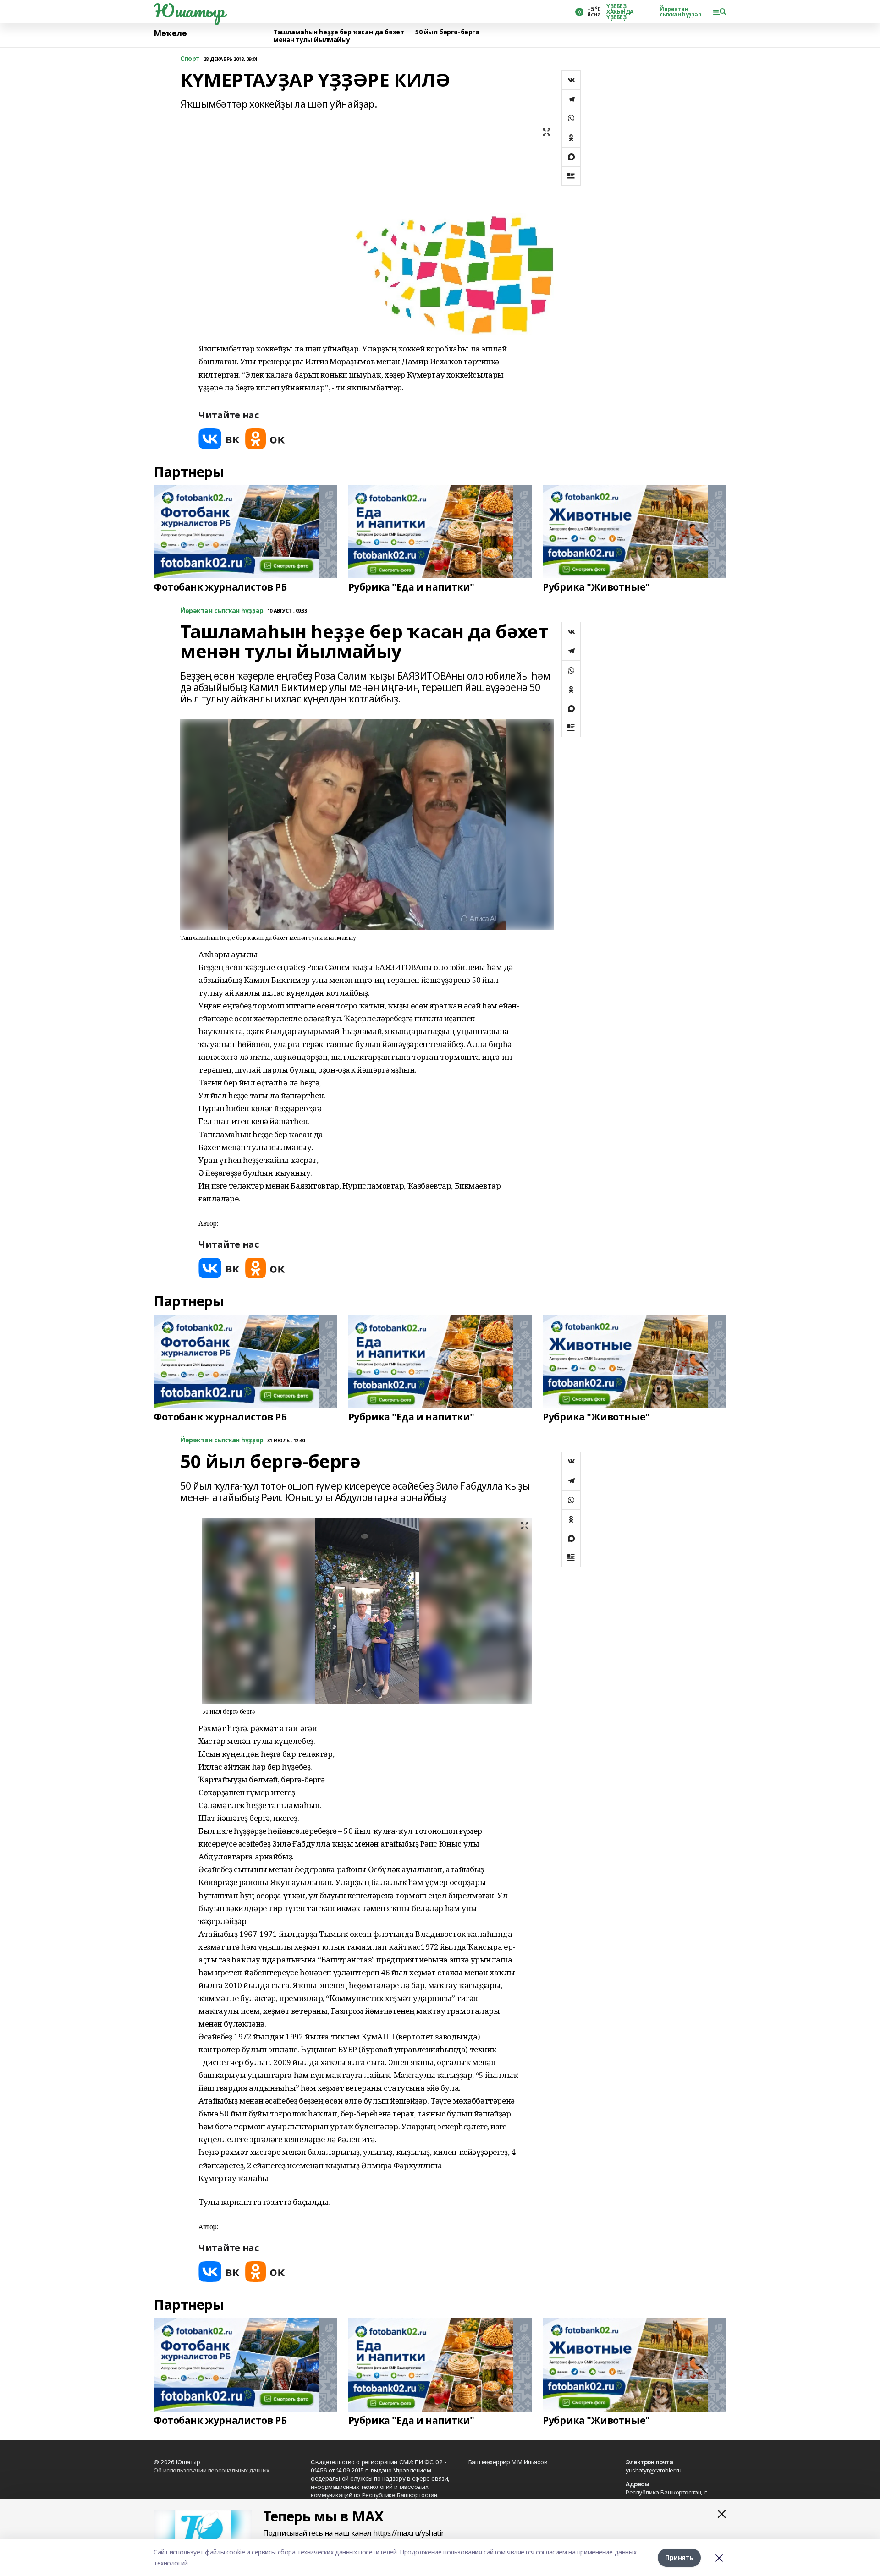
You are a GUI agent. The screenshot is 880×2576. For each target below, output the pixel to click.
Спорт (190, 59)
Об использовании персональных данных (212, 2470)
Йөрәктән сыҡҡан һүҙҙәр (681, 12)
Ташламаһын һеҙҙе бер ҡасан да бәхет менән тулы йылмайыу (338, 36)
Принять (679, 2557)
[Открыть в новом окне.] (219, 439)
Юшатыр (189, 11)
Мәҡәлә (170, 33)
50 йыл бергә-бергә (447, 32)
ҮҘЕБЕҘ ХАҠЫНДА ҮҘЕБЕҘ (620, 12)
